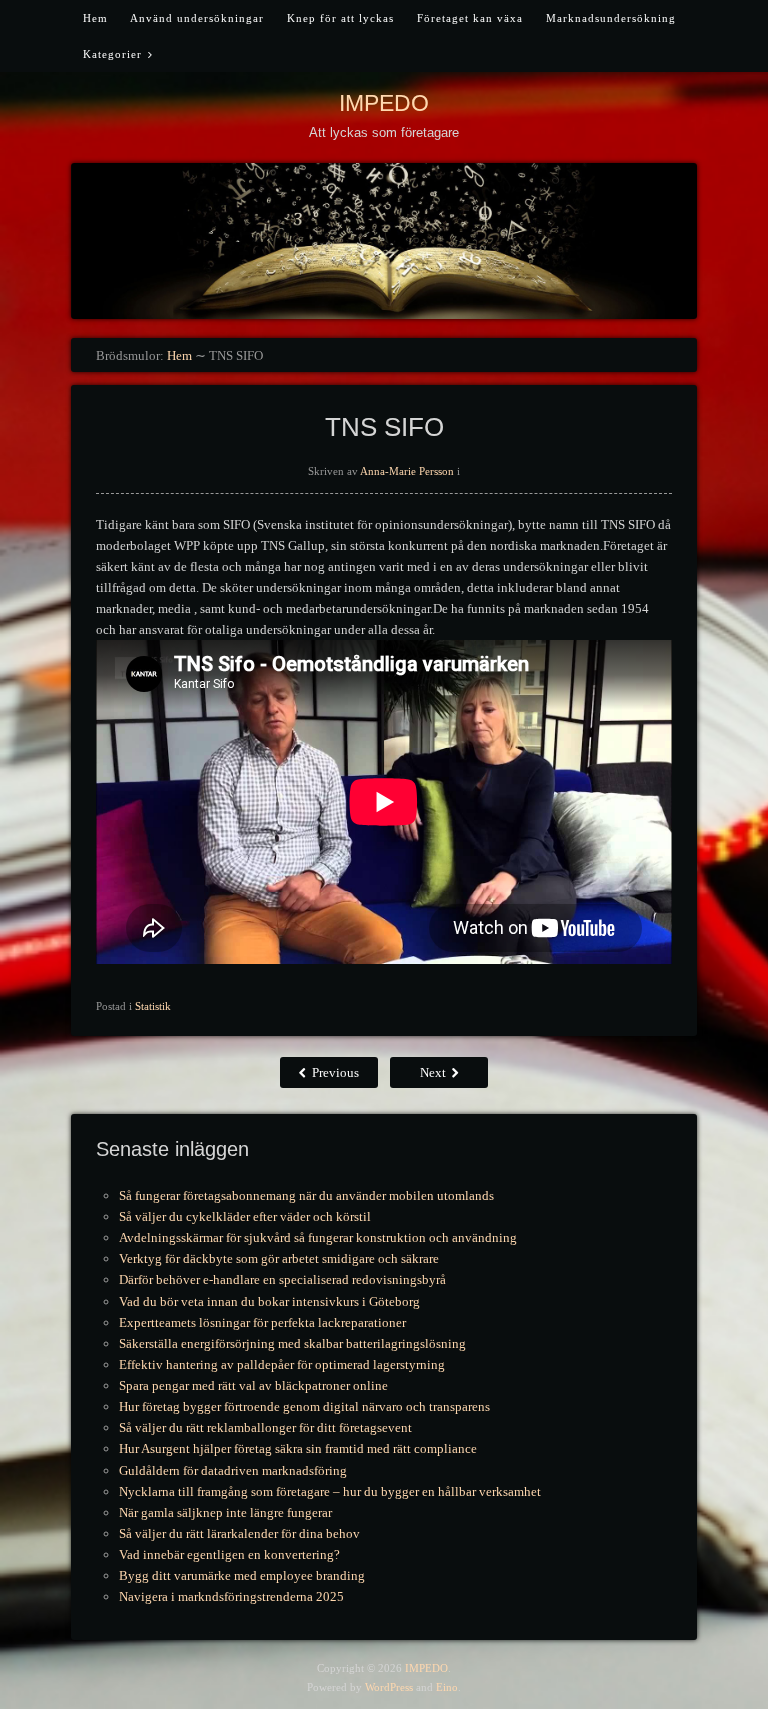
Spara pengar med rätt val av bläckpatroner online (253, 1385)
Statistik (153, 1006)
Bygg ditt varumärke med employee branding (242, 1575)
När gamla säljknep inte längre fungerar (225, 1512)
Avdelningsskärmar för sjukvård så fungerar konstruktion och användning (318, 1237)
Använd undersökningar (197, 18)
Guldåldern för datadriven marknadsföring (233, 1470)
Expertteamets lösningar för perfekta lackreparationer (262, 1322)
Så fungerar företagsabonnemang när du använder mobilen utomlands (306, 1195)
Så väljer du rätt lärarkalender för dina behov (239, 1533)
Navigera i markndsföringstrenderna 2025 (231, 1596)
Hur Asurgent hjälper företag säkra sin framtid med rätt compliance (298, 1448)
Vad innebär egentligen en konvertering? (229, 1554)
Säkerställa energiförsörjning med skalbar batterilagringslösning (292, 1343)
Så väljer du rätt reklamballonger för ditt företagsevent (265, 1427)
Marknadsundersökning (611, 18)
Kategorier (112, 54)
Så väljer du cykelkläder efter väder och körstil (245, 1216)
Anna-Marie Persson (407, 471)
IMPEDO (384, 103)
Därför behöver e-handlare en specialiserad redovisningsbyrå (282, 1279)
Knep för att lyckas (340, 18)
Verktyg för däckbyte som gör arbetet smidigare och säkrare (279, 1258)
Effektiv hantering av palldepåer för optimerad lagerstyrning (282, 1364)
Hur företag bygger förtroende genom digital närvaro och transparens (304, 1406)
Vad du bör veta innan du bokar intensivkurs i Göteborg (269, 1301)
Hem (95, 18)
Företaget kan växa (470, 18)
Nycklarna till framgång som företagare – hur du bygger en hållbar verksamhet (330, 1491)
